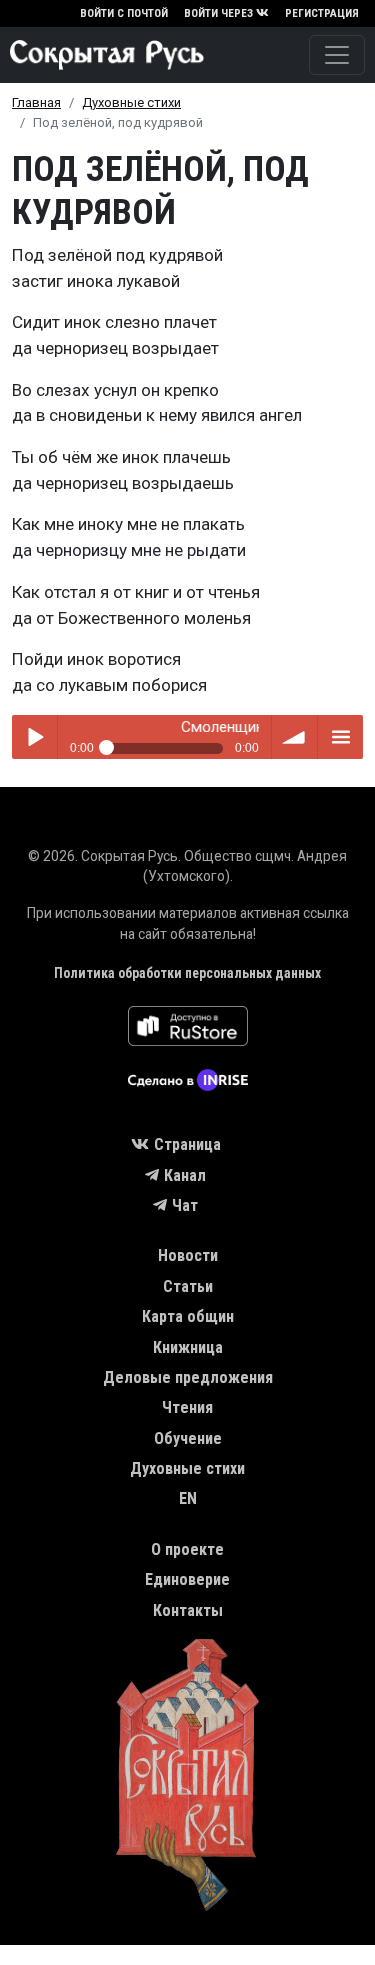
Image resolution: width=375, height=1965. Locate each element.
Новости (188, 1255)
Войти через (218, 13)
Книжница (188, 1347)
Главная (36, 102)
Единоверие (187, 1579)
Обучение (188, 1438)
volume (294, 737)
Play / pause (34, 737)
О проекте (187, 1549)
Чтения (187, 1407)
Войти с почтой (124, 13)
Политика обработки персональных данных (187, 973)
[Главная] (102, 55)
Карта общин (188, 1316)
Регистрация (322, 13)
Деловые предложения (188, 1377)
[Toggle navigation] (337, 55)
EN (188, 1498)
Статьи (188, 1286)
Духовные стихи (131, 102)
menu (340, 737)
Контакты (188, 1610)
